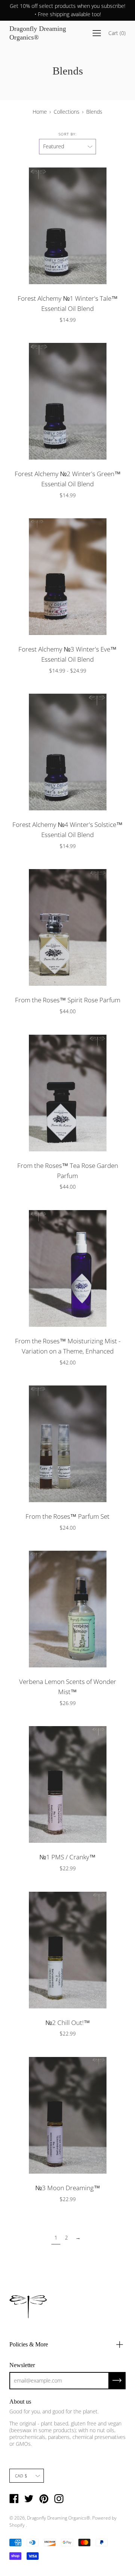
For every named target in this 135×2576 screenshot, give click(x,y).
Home (40, 112)
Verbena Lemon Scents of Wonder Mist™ (68, 1687)
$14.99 (68, 320)
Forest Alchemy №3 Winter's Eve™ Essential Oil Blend (67, 654)
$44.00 (68, 1011)
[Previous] (15, 226)
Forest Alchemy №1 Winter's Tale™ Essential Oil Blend (68, 303)
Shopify (17, 2525)
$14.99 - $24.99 (68, 671)
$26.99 (68, 1703)
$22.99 (68, 1868)
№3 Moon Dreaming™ (68, 2188)
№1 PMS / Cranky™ (67, 1857)
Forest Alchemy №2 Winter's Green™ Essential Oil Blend (68, 479)
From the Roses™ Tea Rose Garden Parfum (68, 1171)
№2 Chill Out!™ (68, 2023)
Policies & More (29, 2344)
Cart (117, 33)
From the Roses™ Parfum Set (67, 1516)
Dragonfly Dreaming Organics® (38, 33)
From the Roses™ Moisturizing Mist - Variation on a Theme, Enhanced (68, 1346)
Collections (67, 112)
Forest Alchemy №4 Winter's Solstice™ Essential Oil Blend (67, 830)
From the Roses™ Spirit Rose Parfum (68, 1000)
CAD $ (21, 2476)
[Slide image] (67, 577)
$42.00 (68, 1362)
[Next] (120, 226)
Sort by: (67, 134)
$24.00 (68, 1528)
